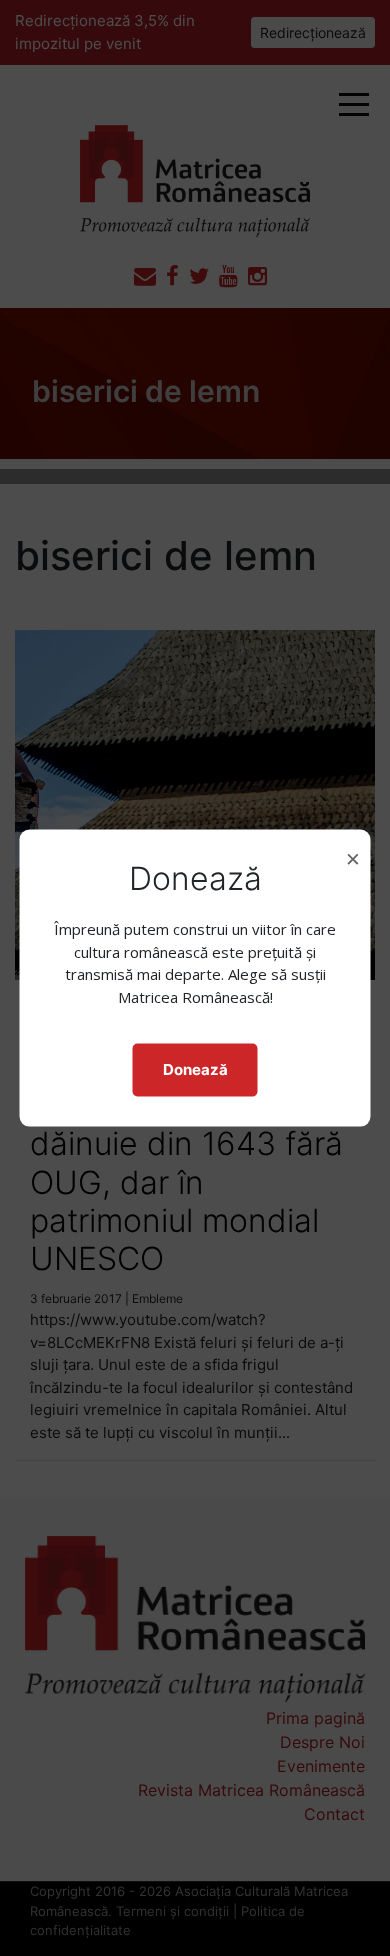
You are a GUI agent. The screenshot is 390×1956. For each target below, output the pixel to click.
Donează (195, 1069)
